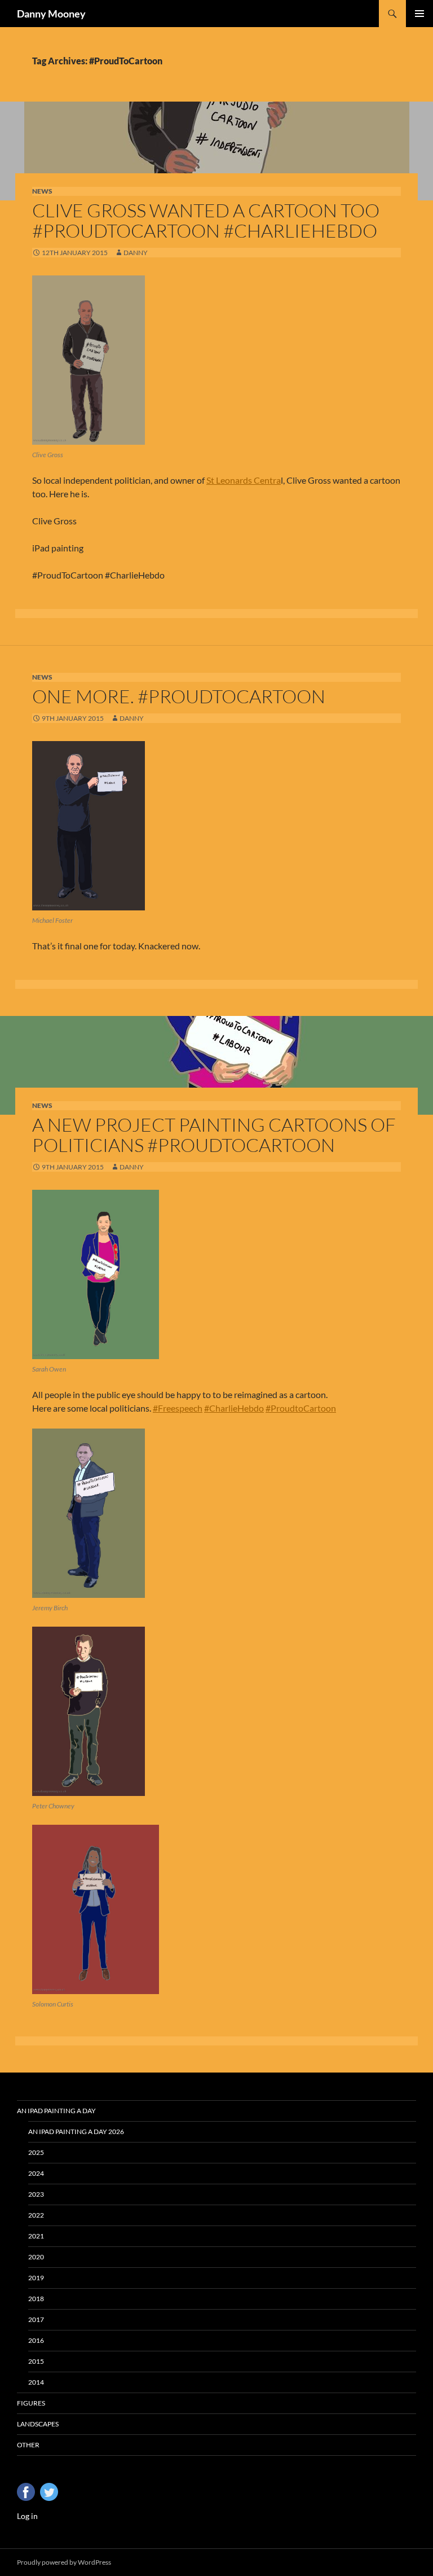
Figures (31, 2403)
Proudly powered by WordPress (64, 2562)
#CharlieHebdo (234, 1408)
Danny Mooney (51, 14)
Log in (27, 2516)
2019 (36, 2278)
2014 (36, 2382)
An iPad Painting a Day (56, 2111)
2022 (36, 2215)
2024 (36, 2173)
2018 (36, 2299)
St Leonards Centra (244, 480)
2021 (36, 2236)
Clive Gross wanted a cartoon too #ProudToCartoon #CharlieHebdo (206, 220)
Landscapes (38, 2424)
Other (28, 2445)
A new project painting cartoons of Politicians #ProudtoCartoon (214, 1135)
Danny (136, 253)
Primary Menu (419, 14)
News (42, 191)
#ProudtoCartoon (301, 1408)
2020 (36, 2257)
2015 (36, 2361)
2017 (36, 2319)
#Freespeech (178, 1408)
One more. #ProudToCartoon (179, 696)
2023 (36, 2194)
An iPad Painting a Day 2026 (76, 2132)
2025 (36, 2152)
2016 (36, 2340)
